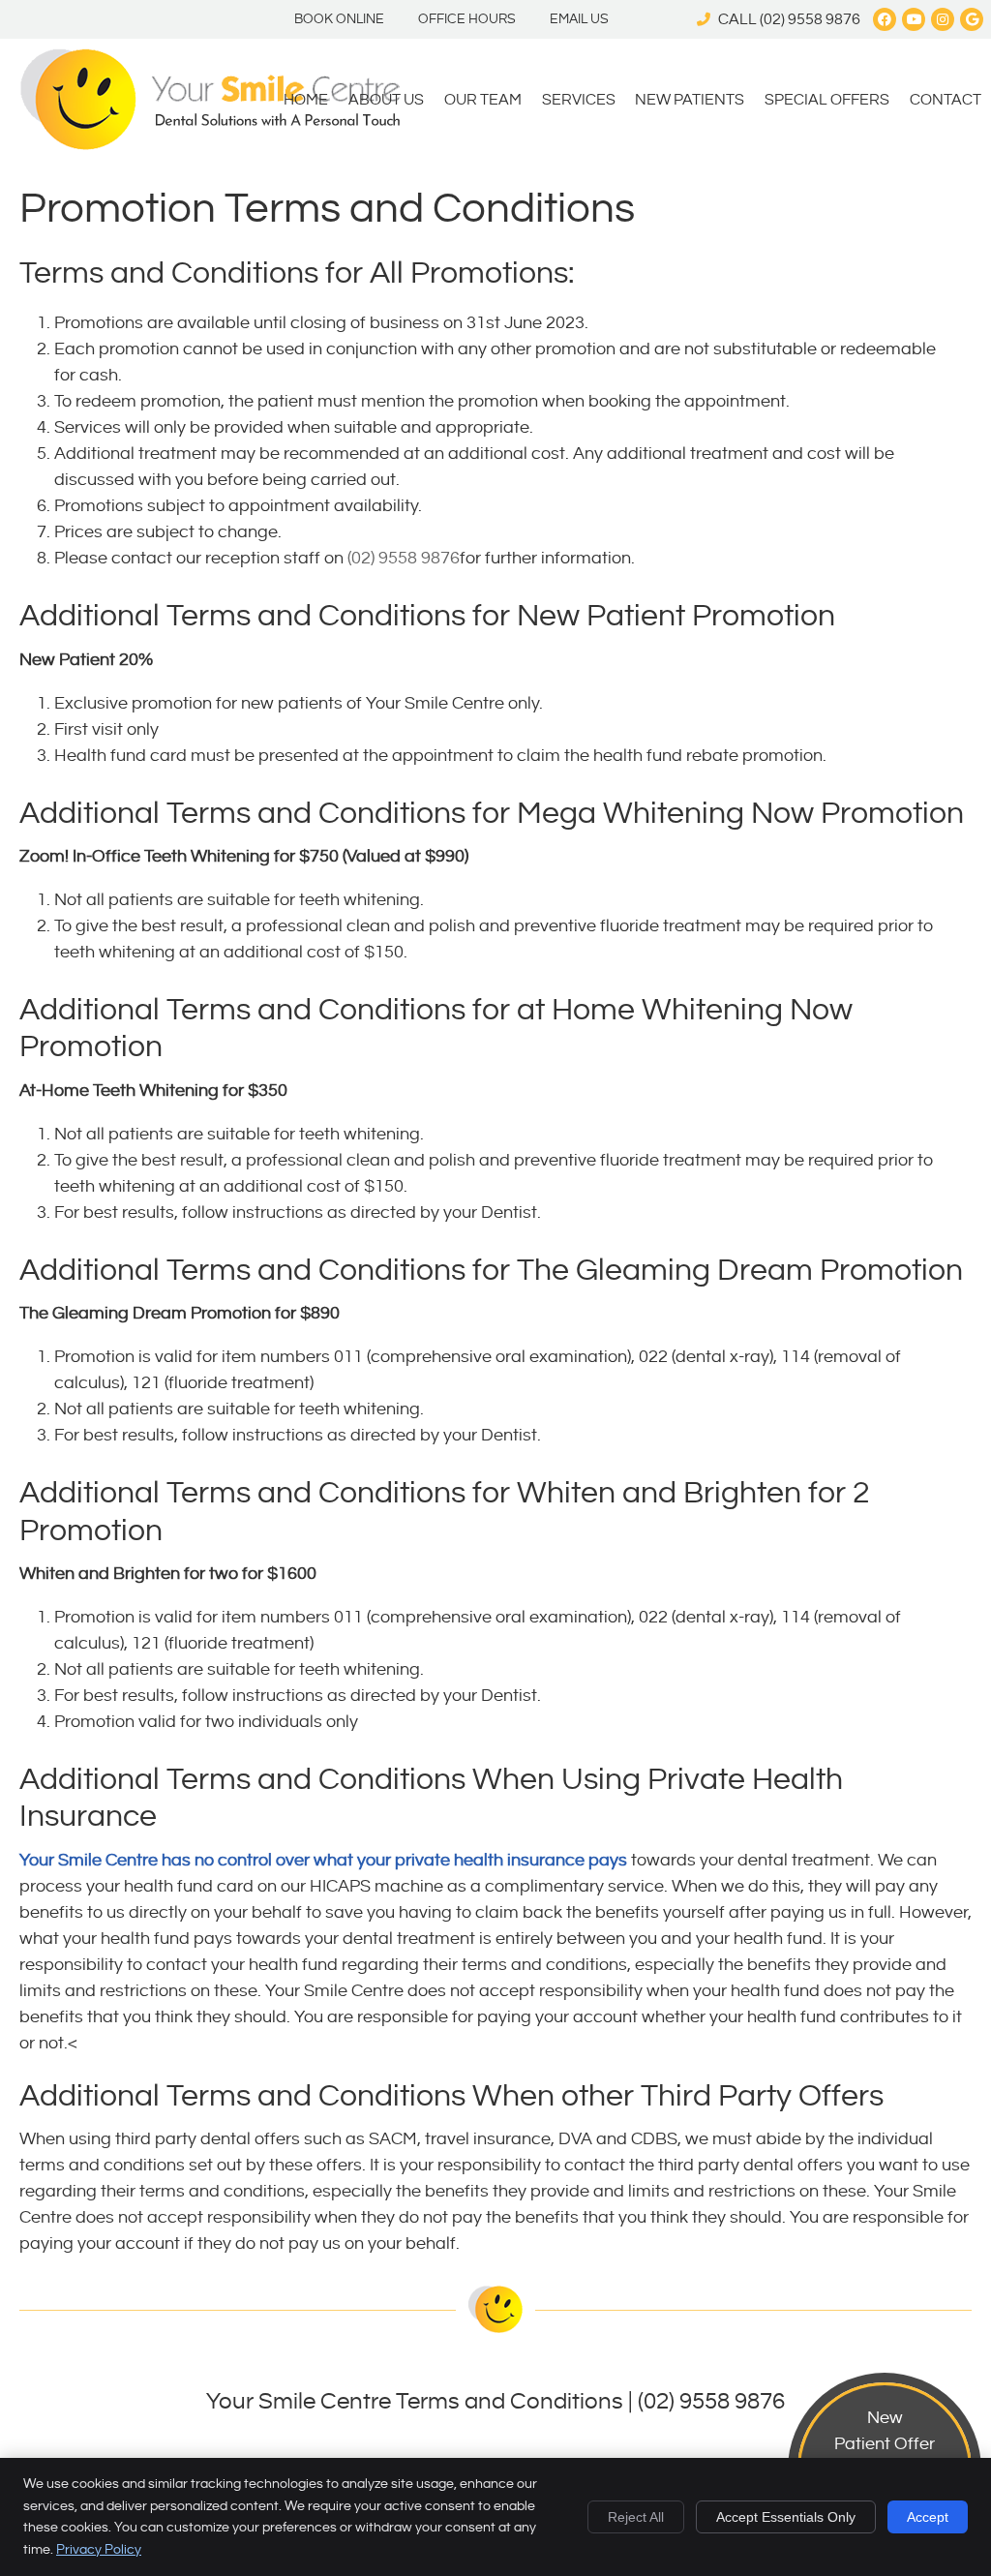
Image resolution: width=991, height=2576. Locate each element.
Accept (928, 2517)
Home (306, 100)
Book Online (339, 19)
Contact (946, 100)
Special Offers (827, 100)
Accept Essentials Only (786, 2517)
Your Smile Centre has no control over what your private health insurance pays (323, 1860)
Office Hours (467, 19)
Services (579, 100)
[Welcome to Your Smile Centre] (210, 145)
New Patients (690, 100)
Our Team (483, 100)
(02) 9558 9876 (810, 20)
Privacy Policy (99, 2550)
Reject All (636, 2517)
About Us (386, 100)
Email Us (579, 19)
